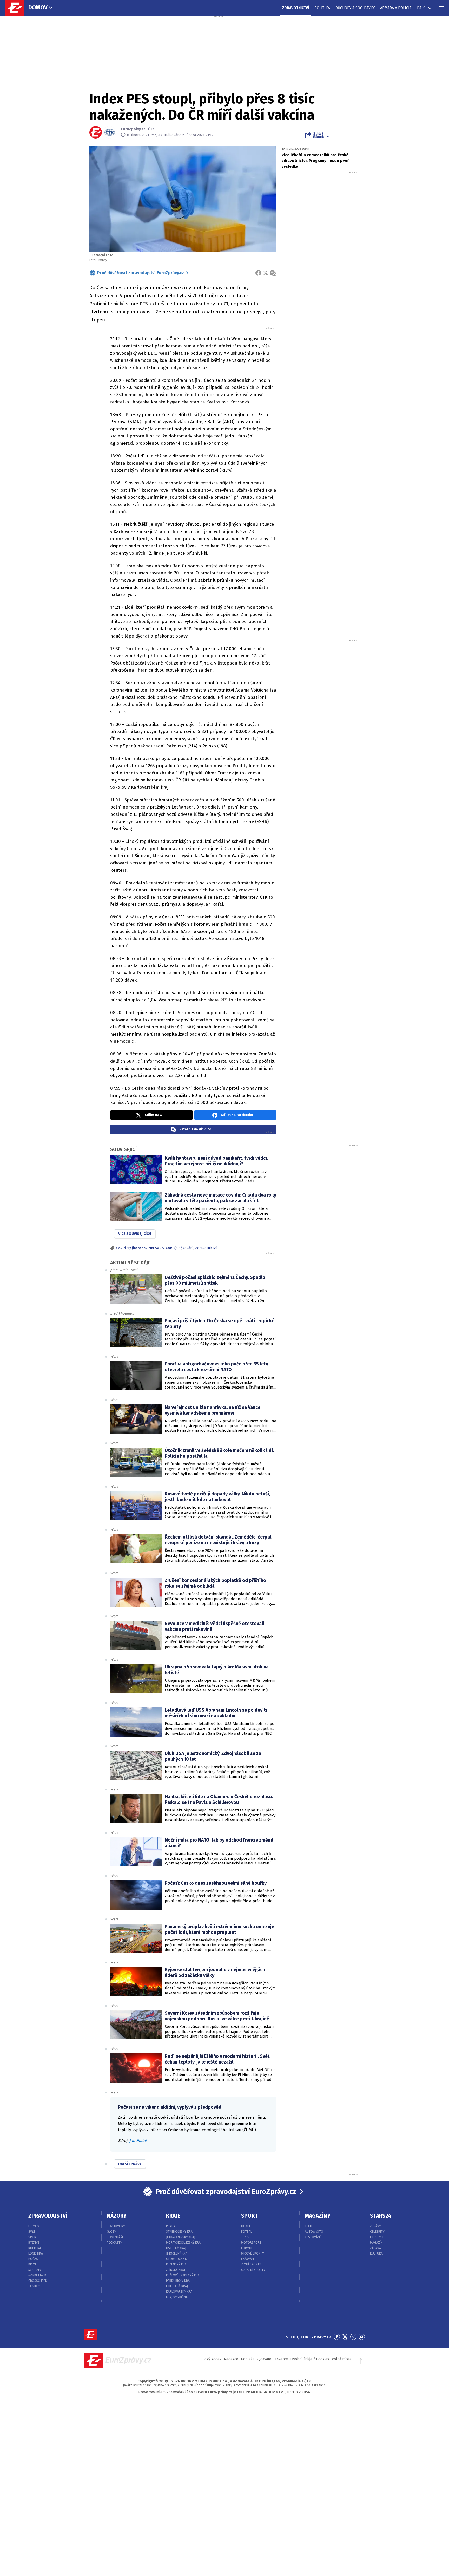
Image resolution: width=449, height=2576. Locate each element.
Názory (117, 2216)
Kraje (173, 2216)
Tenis (245, 2237)
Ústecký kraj (176, 2248)
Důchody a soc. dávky (355, 8)
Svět (32, 2232)
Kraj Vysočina (177, 2297)
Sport (33, 2237)
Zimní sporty (251, 2264)
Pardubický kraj (178, 2281)
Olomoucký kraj (179, 2259)
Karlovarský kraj (180, 2292)
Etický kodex (211, 2359)
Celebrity (377, 2232)
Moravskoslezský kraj (184, 2243)
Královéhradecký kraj (183, 2275)
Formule (248, 2248)
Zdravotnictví (296, 8)
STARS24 (381, 2216)
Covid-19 (35, 2286)
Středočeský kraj (180, 2232)
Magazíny (318, 2216)
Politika (322, 8)
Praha (171, 2226)
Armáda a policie (396, 8)
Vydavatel (265, 2359)
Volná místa (342, 2359)
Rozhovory (116, 2226)
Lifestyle (377, 2237)
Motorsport (251, 2243)
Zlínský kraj (176, 2270)
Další (422, 8)
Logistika (36, 2253)
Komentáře (115, 2237)
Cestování (313, 2237)
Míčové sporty (253, 2253)
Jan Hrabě (138, 2141)
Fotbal (247, 2232)
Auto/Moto (314, 2232)
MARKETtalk (37, 2275)
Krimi (32, 2264)
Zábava (375, 2248)
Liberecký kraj (177, 2286)
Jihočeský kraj (177, 2253)
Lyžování (248, 2259)
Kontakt (247, 2359)
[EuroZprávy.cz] (17, 8)
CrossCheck (38, 2281)
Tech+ (309, 2226)
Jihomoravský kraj (181, 2237)
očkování (186, 1248)
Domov (38, 7)
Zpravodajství (48, 2216)
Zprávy (375, 2226)
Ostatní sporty (253, 2270)
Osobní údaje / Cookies (310, 2359)
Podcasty (114, 2243)
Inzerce (282, 2359)
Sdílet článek (318, 135)
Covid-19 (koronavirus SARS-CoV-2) (146, 1248)
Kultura (35, 2248)
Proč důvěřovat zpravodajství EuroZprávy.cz (141, 273)
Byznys (34, 2243)
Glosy (111, 2232)
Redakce (231, 2359)
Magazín (35, 2270)
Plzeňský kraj (177, 2264)
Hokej (246, 2226)
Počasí (34, 2259)
